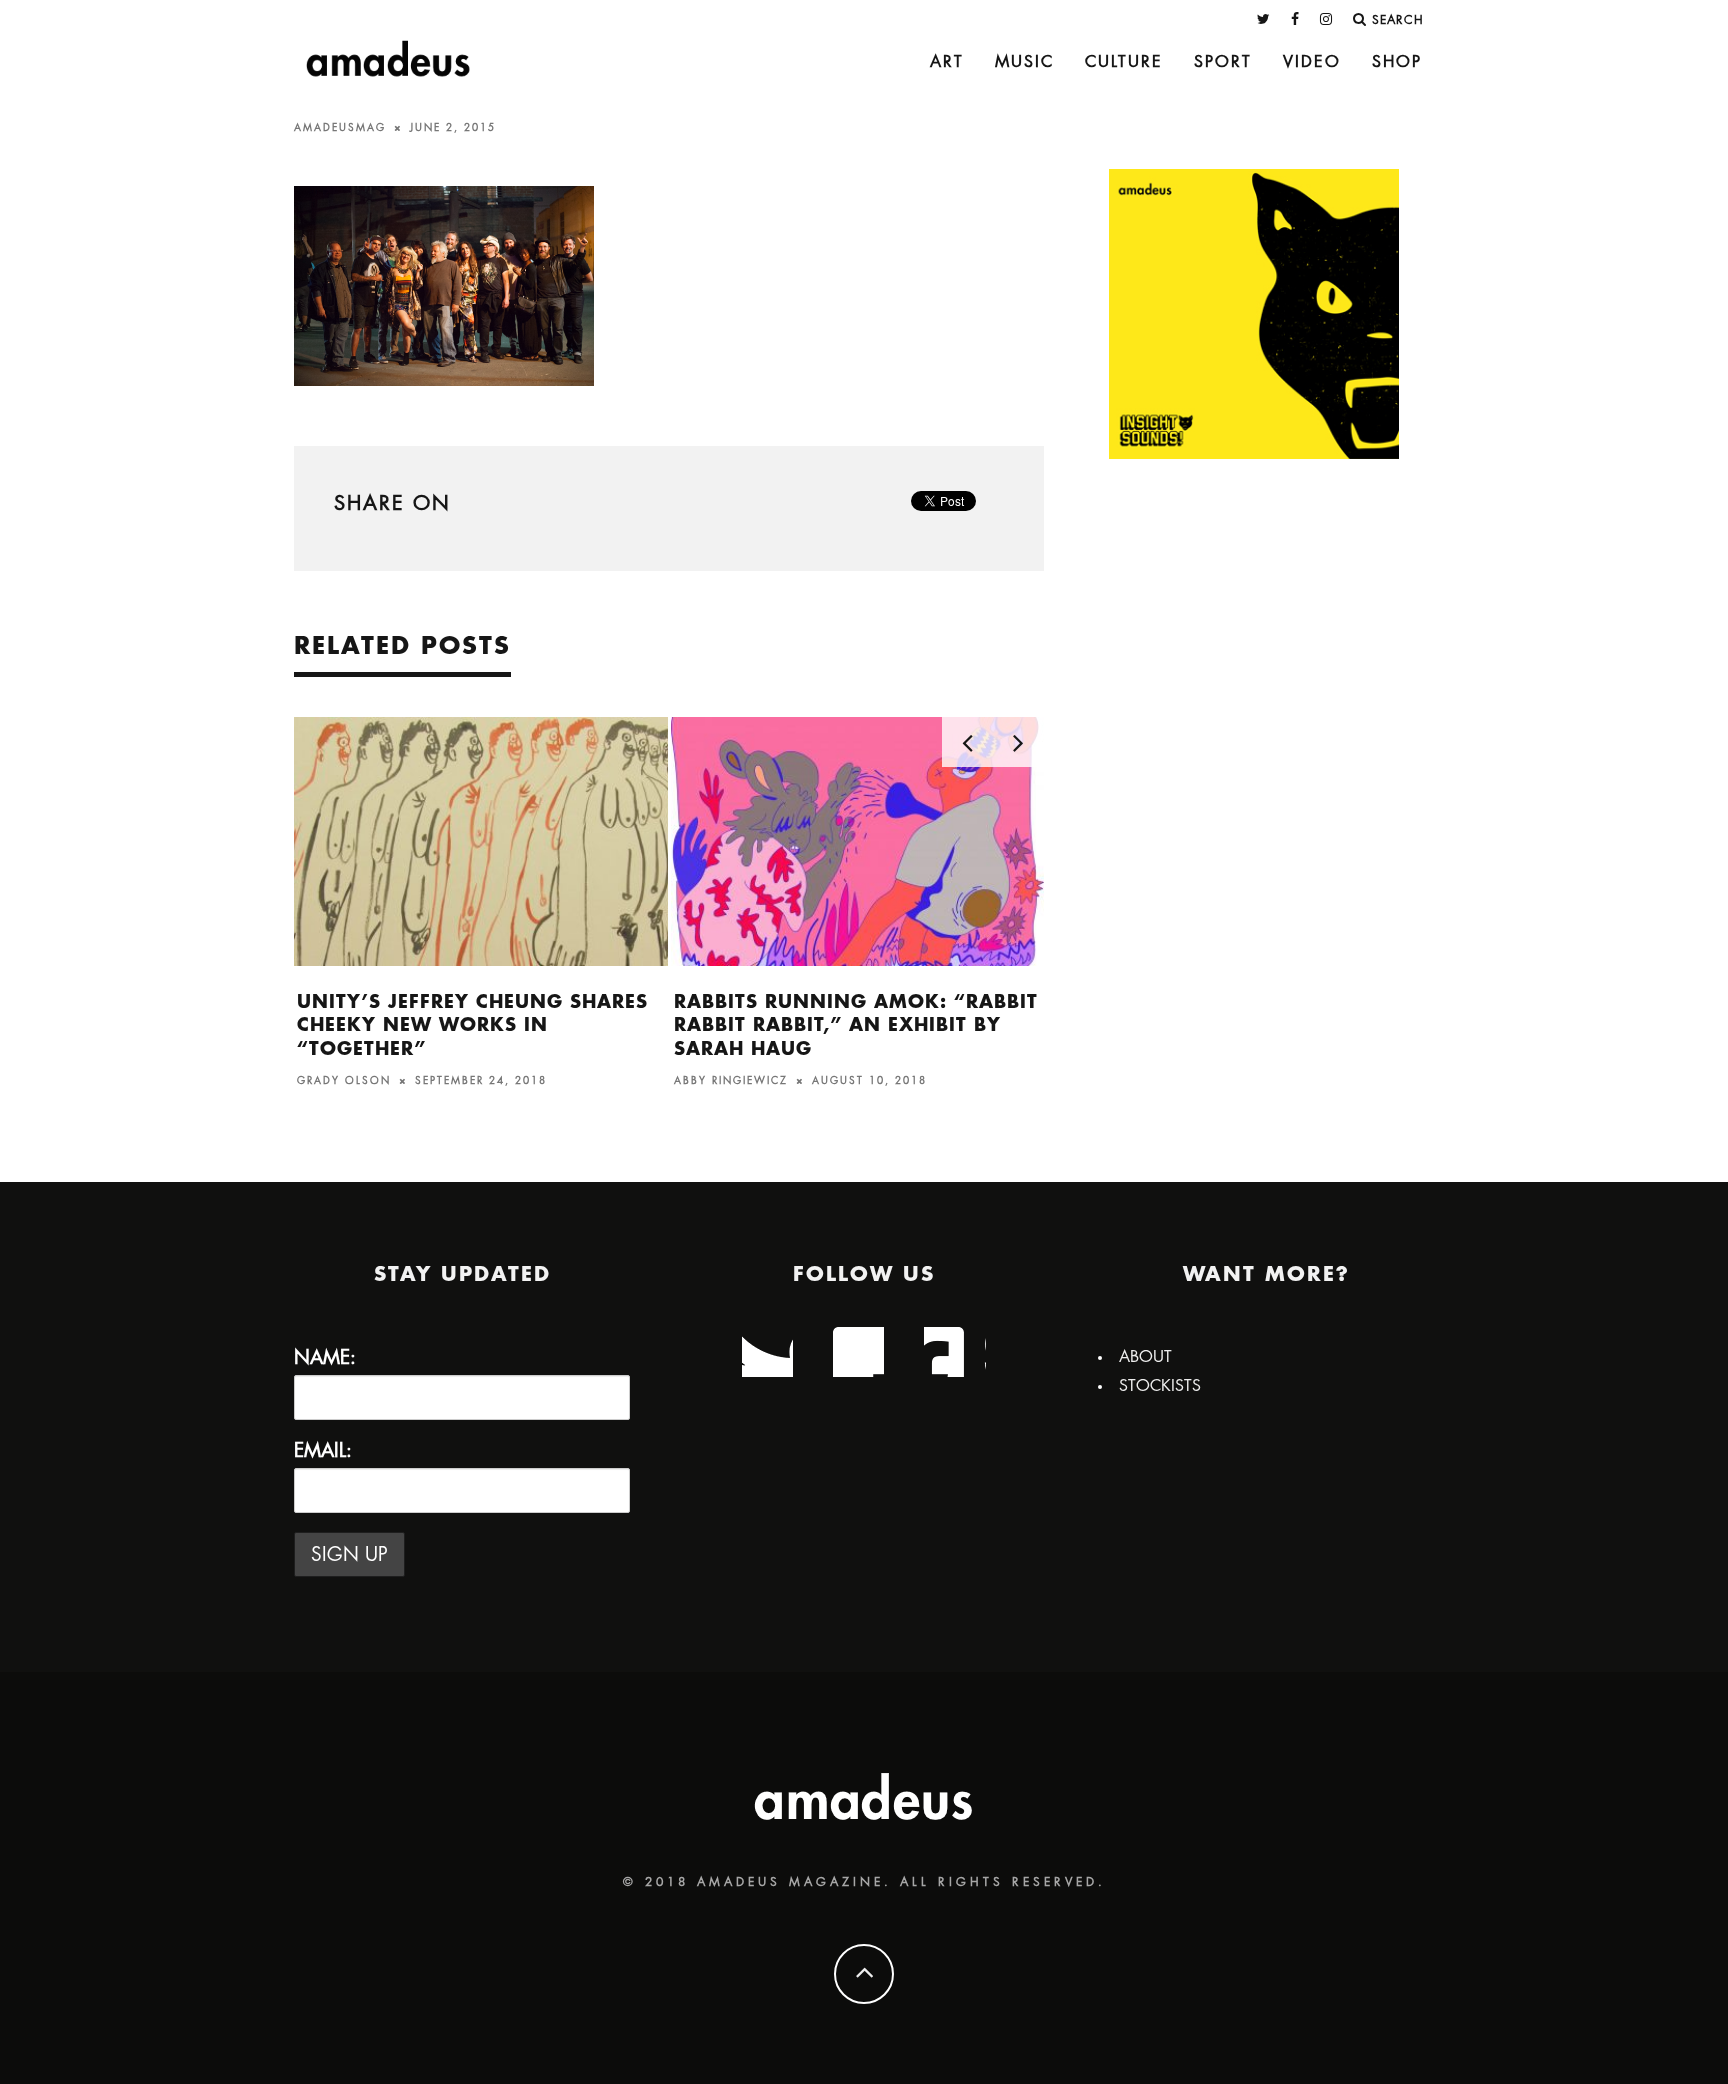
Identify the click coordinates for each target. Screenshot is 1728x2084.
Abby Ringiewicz (731, 1081)
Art (947, 62)
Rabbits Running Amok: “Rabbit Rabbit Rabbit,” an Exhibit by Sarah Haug (856, 1025)
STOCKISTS (1160, 1386)
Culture (1124, 62)
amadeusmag (340, 128)
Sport (1223, 62)
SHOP (1397, 62)
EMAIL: (323, 1450)
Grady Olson (344, 1081)
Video (1312, 62)
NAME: (325, 1357)
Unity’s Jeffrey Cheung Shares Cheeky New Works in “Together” (472, 1025)
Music (1024, 62)
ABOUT (1145, 1357)
